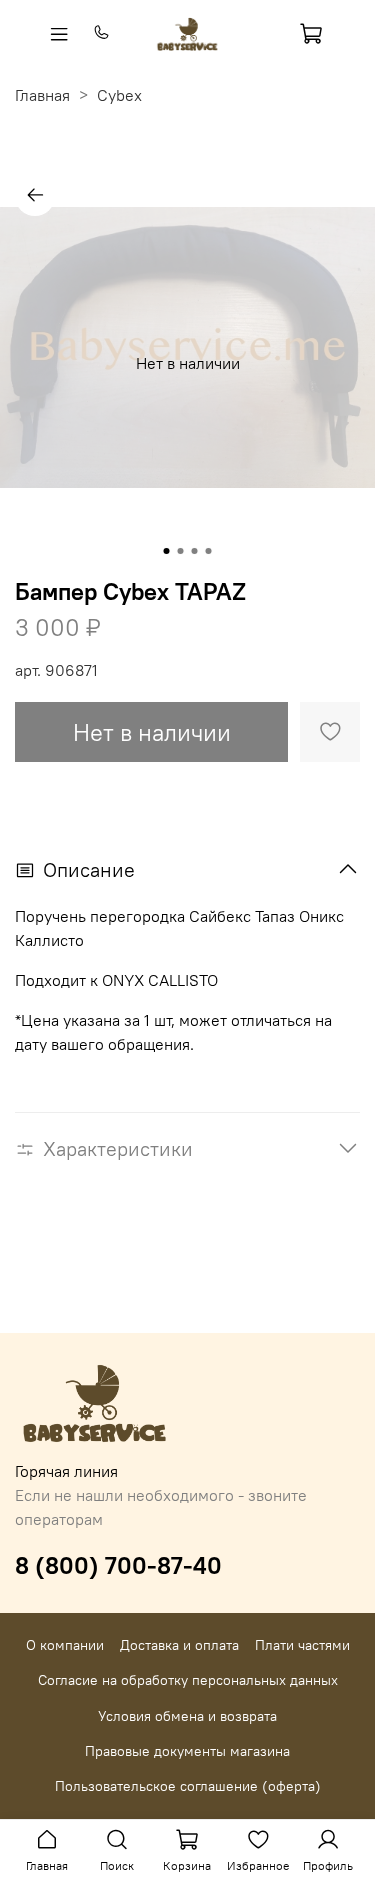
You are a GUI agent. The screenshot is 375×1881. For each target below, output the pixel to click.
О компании (65, 1645)
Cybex (119, 95)
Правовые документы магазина (187, 1751)
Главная (42, 95)
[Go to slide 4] (209, 551)
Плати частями (302, 1645)
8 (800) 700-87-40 (118, 1565)
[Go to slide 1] (167, 551)
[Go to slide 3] (195, 551)
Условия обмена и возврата (187, 1716)
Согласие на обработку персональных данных (188, 1680)
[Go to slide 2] (181, 551)
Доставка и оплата (179, 1645)
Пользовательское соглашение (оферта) (188, 1786)
